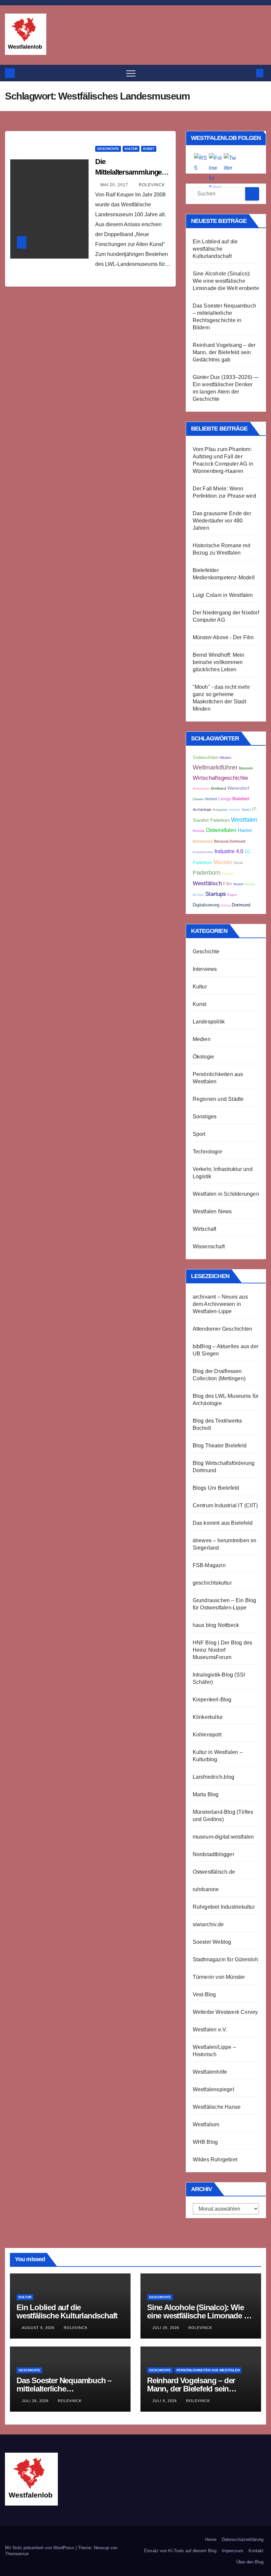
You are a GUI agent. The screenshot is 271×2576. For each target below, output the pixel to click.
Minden (226, 758)
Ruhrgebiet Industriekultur (224, 1907)
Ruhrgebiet (220, 810)
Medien (202, 1039)
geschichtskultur (212, 1583)
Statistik (235, 810)
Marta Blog (206, 1794)
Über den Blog (250, 2562)
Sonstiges (205, 1117)
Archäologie (202, 810)
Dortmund (241, 905)
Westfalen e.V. (210, 2030)
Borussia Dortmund (230, 841)
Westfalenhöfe (210, 2072)
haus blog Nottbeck (216, 1625)
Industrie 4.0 (229, 851)
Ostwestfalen (221, 830)
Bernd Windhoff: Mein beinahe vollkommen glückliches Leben (219, 662)
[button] (249, 73)
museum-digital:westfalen (223, 1837)
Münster (223, 862)
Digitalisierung (206, 905)
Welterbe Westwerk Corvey (225, 2012)
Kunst (149, 149)
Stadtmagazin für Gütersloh (225, 1959)
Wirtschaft (205, 1229)
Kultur (131, 149)
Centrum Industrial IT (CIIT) (225, 1505)
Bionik (238, 863)
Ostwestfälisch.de (214, 1872)
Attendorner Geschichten (223, 1329)
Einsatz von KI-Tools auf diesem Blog (180, 2551)
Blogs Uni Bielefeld (216, 1488)
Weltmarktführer (215, 767)
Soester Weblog (212, 1942)
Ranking (227, 874)
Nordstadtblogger (213, 1854)
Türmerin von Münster (219, 1977)
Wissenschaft (209, 1246)
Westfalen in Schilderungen (226, 1194)
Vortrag (226, 905)
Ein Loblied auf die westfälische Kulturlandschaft (215, 249)
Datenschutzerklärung (243, 2539)
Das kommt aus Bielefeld (223, 1523)
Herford (211, 799)
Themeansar (17, 2554)
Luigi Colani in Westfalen (223, 595)
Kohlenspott (207, 1735)
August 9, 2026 (39, 2328)
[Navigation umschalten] (131, 73)
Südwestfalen (206, 758)
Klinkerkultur (208, 1717)
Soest (246, 810)
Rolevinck (152, 185)
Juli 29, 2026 (166, 2328)
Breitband (218, 788)
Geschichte (108, 149)
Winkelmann (201, 789)
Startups (216, 894)
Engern (232, 895)
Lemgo (225, 799)
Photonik (199, 831)
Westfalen (244, 820)
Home (211, 2539)
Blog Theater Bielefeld (220, 1446)
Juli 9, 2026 (165, 2401)
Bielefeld (241, 799)
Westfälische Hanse (217, 2107)
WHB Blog (205, 2142)
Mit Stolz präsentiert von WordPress (40, 2548)
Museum (246, 768)
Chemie (198, 799)
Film (228, 884)
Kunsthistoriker (203, 852)
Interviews (205, 969)
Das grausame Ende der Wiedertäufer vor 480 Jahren (222, 521)
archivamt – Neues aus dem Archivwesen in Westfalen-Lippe (220, 1304)
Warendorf (238, 788)
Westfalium (206, 2124)
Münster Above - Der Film (223, 637)
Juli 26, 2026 (36, 2401)
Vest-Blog (204, 1994)
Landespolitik (209, 1022)
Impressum (232, 2551)
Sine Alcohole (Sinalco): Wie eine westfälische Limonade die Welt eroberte (226, 281)
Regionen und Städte (218, 1099)
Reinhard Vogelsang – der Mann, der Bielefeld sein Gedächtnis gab (224, 352)
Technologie (207, 1152)
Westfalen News (212, 1211)
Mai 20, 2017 (115, 185)
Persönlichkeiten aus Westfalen (208, 2370)
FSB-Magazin (209, 1565)
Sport (199, 1134)
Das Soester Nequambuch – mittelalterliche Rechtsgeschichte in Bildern (65, 2389)
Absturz (250, 884)
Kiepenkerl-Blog (212, 1700)
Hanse (245, 830)
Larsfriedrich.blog (214, 1777)
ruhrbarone (206, 1889)
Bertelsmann (203, 841)
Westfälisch (207, 883)
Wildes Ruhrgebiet (215, 2160)
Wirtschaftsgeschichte (220, 778)
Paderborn (207, 873)
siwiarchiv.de (208, 1924)
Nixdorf (238, 884)
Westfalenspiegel (213, 2089)
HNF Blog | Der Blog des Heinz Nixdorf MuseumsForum (223, 1650)
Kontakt (256, 2551)
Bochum (198, 895)
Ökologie (204, 1057)
